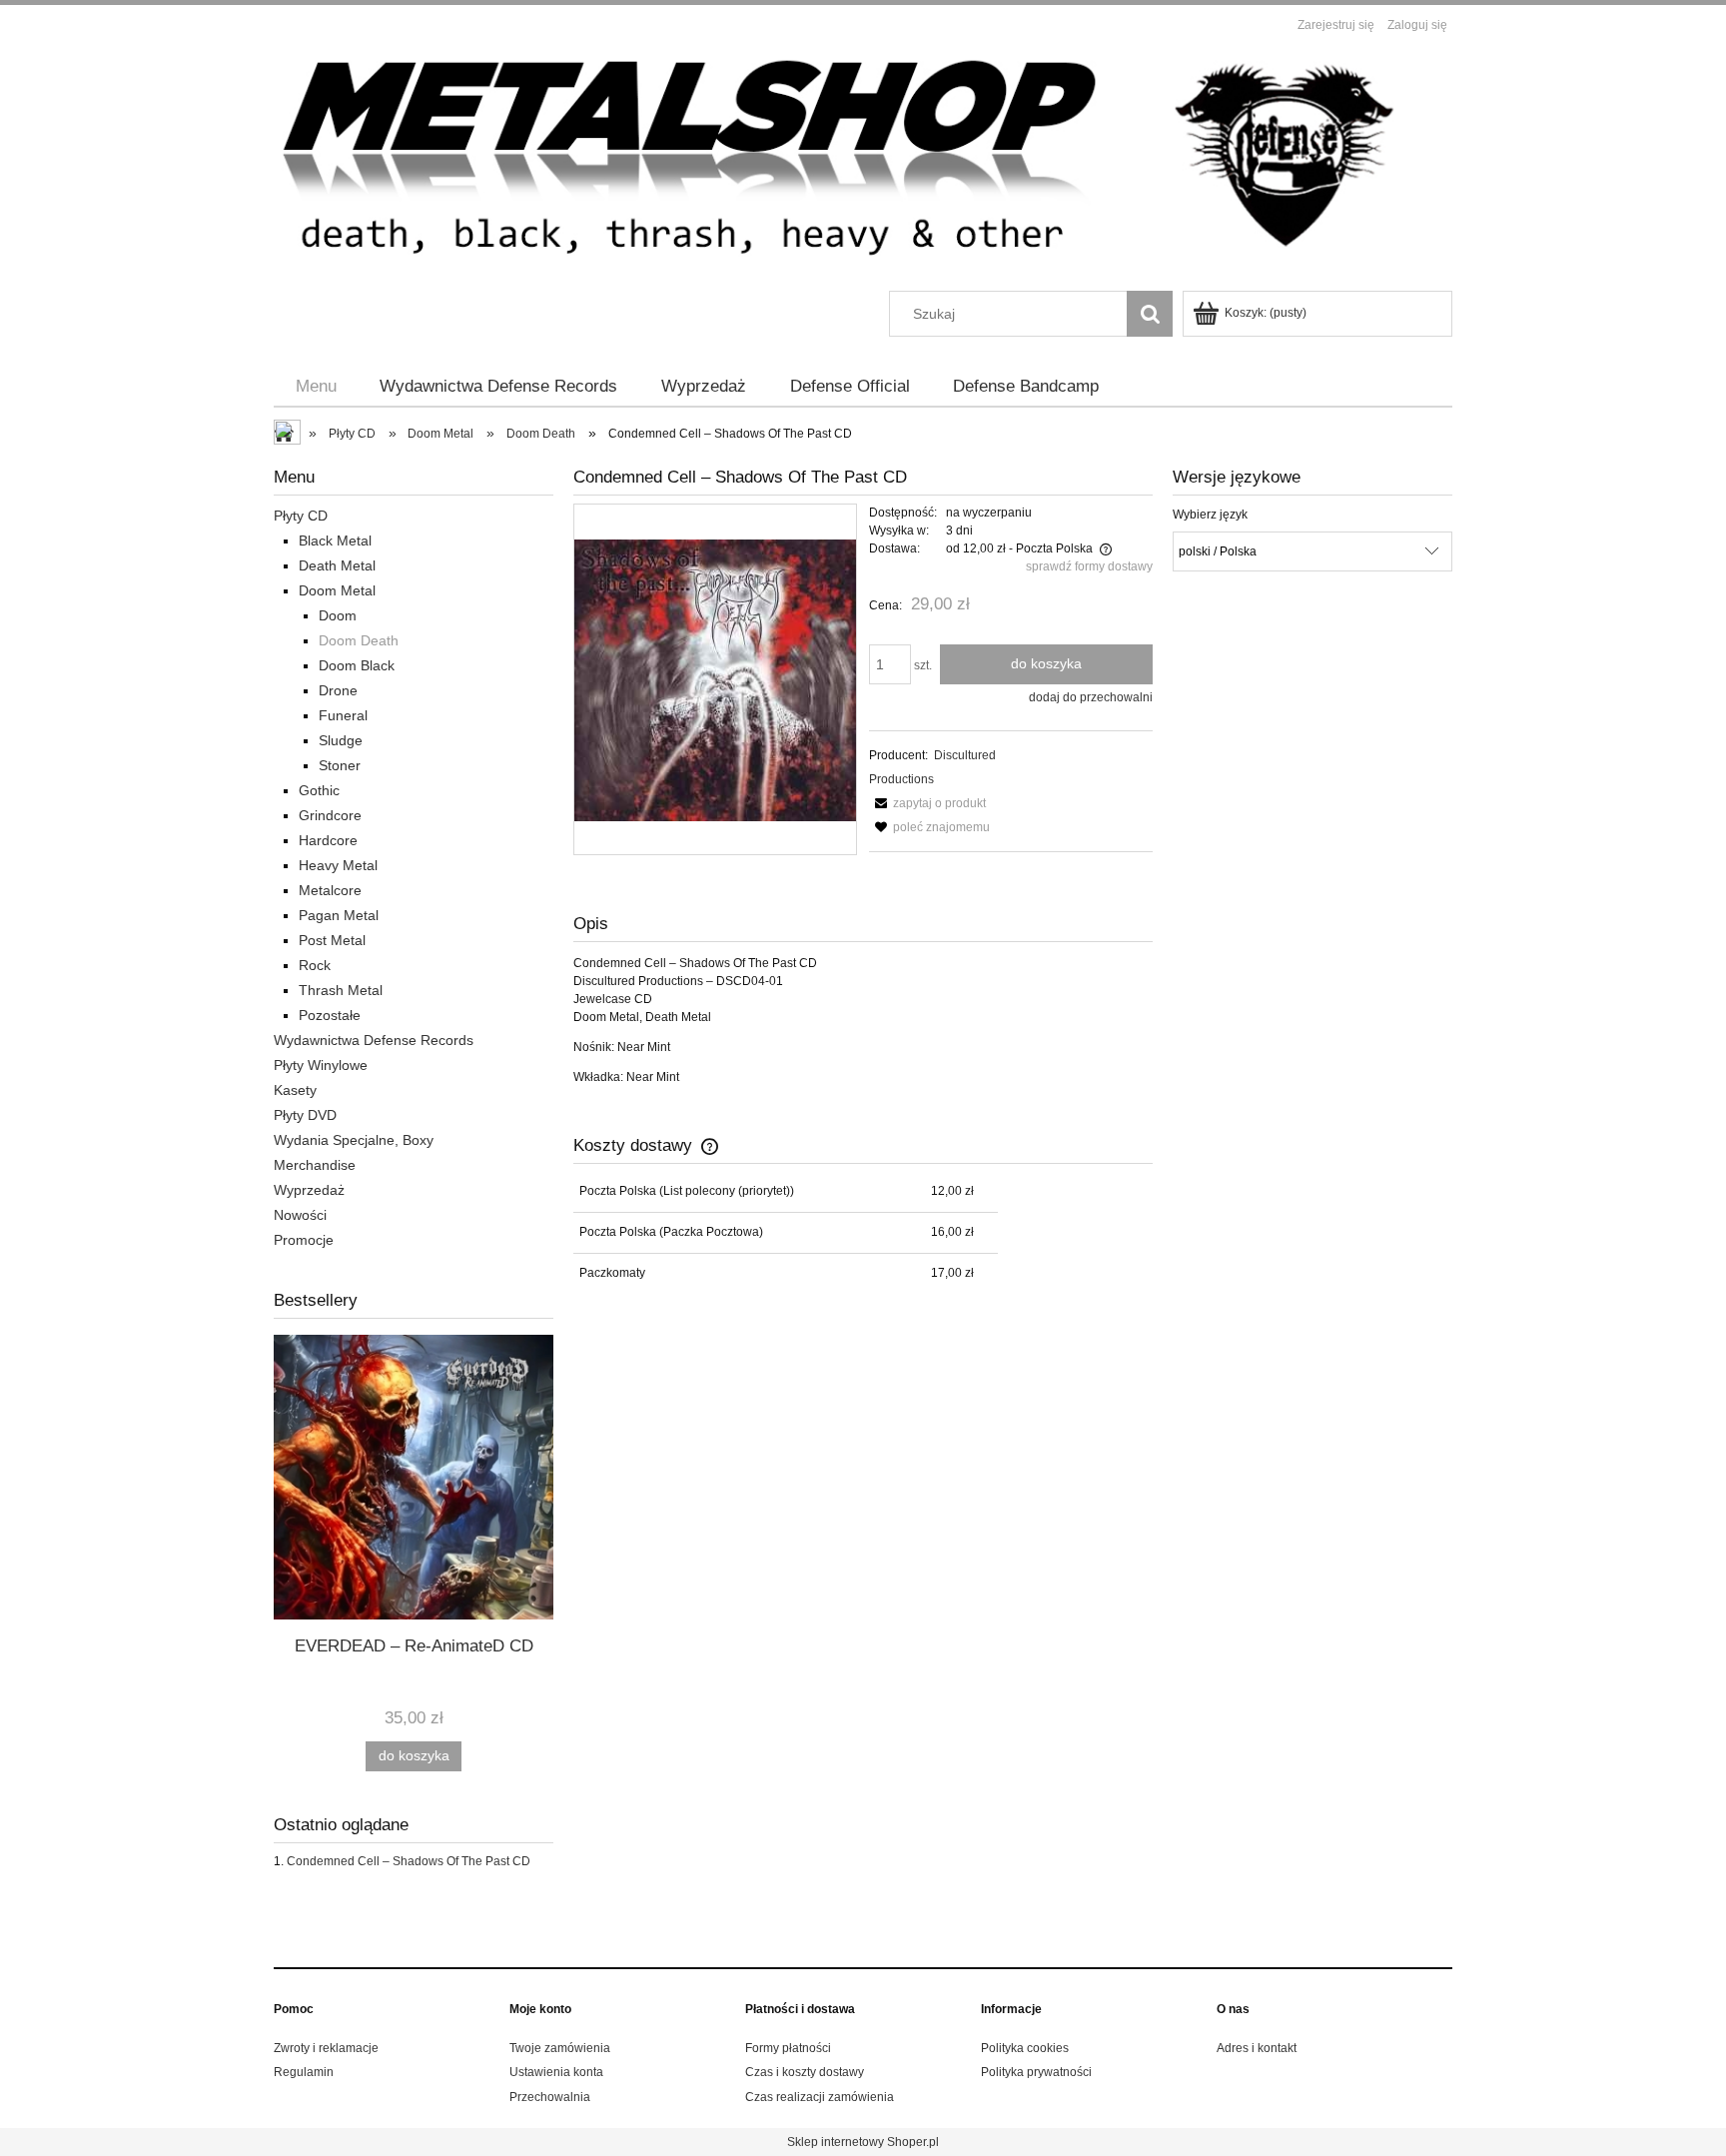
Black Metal (335, 540)
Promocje (304, 1240)
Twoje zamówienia (560, 2048)
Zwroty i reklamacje (326, 2048)
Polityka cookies (1025, 2048)
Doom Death (359, 640)
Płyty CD (301, 516)
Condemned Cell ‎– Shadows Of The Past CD (409, 1861)
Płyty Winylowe (321, 1065)
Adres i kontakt (1257, 2048)
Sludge (341, 740)
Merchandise (315, 1165)
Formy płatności (788, 2048)
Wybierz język (1210, 515)
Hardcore (328, 840)
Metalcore (330, 890)
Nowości (300, 1215)
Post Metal (332, 940)
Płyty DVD (305, 1115)
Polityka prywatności (1036, 2072)
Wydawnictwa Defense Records (374, 1040)
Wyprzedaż (309, 1190)
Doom (338, 615)
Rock (315, 965)
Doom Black (357, 665)
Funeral (343, 715)
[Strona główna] (863, 165)
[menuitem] (316, 387)
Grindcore (330, 815)
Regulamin (304, 2072)
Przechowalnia (550, 2097)
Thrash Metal (341, 990)
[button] (927, 803)
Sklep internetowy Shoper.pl (863, 2142)
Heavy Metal (338, 865)
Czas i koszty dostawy (805, 2072)
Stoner (340, 765)
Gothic (319, 790)
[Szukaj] (1150, 314)
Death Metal (337, 565)
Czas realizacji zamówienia (820, 2097)
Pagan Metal (339, 915)
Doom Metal (337, 590)
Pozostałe (330, 1015)
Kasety (295, 1090)
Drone (338, 690)
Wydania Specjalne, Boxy (354, 1140)
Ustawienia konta (556, 2072)
